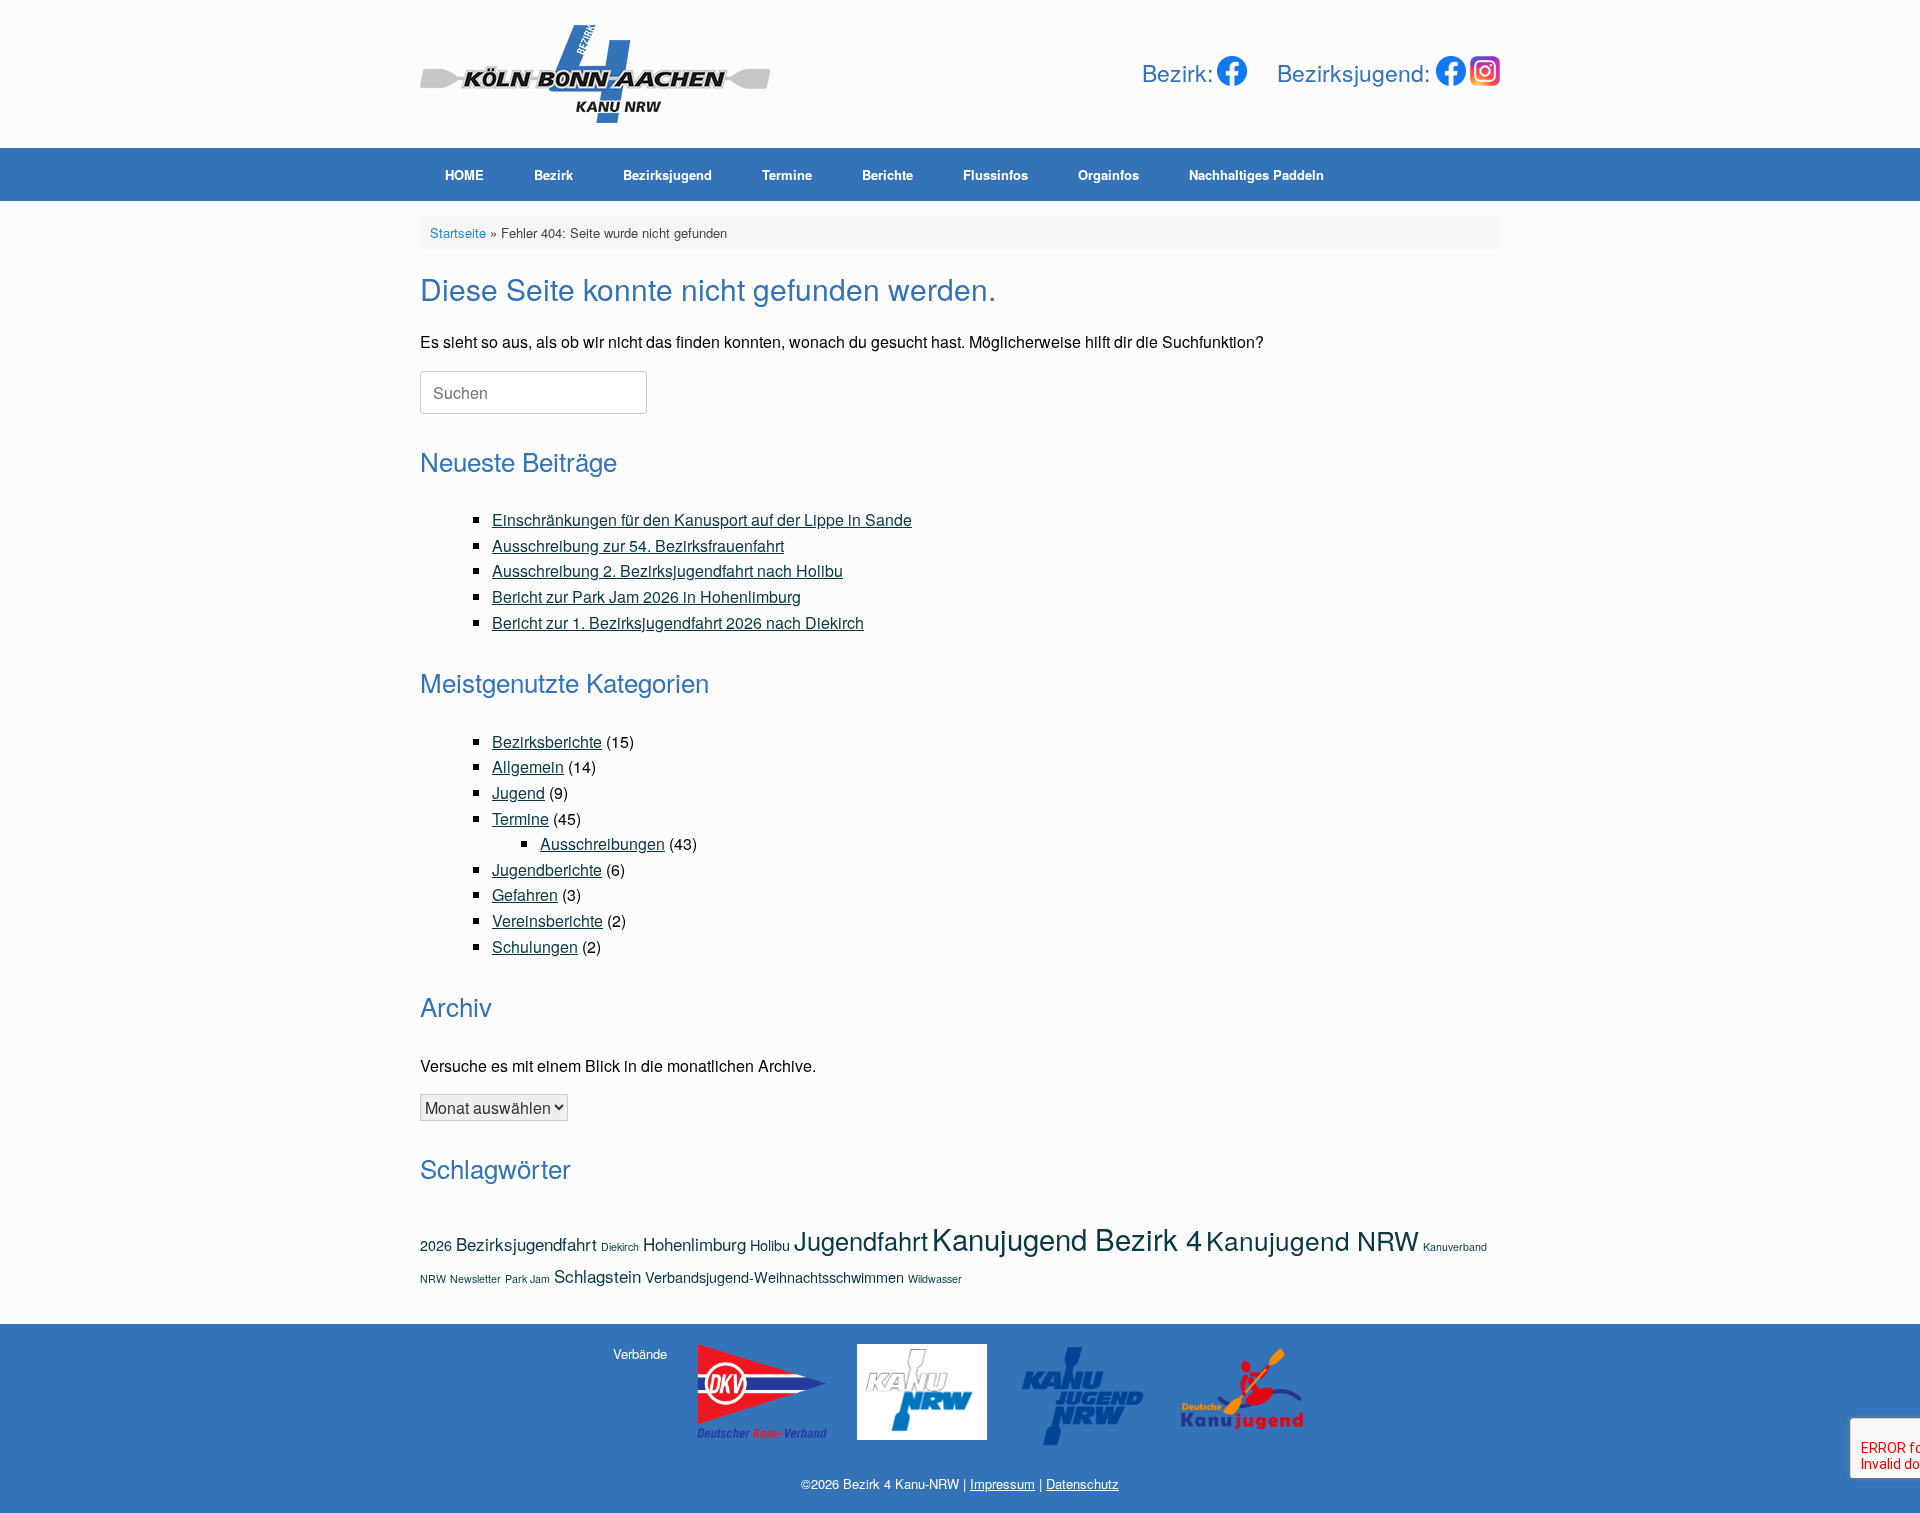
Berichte (887, 174)
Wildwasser (935, 1278)
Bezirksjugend (667, 174)
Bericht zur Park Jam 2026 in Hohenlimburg (646, 596)
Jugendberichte (547, 869)
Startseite (458, 232)
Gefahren (525, 894)
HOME (464, 174)
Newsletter (475, 1278)
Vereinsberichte (547, 920)
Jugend (518, 792)
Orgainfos (1108, 174)
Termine (787, 174)
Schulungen (535, 946)
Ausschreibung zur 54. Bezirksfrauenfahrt (638, 545)
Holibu (770, 1244)
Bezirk (553, 174)
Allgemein (528, 766)
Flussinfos (995, 174)
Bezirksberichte (547, 741)
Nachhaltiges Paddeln (1256, 174)
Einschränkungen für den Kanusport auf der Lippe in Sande (702, 519)
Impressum (1002, 1483)
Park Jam (527, 1278)
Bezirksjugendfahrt (526, 1243)
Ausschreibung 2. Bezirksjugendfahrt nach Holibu (667, 570)
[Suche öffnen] (1470, 174)
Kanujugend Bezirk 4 (1067, 1238)
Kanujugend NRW (1312, 1239)
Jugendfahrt (861, 1240)
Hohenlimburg (694, 1243)
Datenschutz (1082, 1483)
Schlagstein (597, 1275)
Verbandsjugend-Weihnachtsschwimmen (774, 1276)
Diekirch (620, 1246)
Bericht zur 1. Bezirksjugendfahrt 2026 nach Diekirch (678, 622)
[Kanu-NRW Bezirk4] (595, 74)
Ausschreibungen (602, 843)
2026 (436, 1244)
